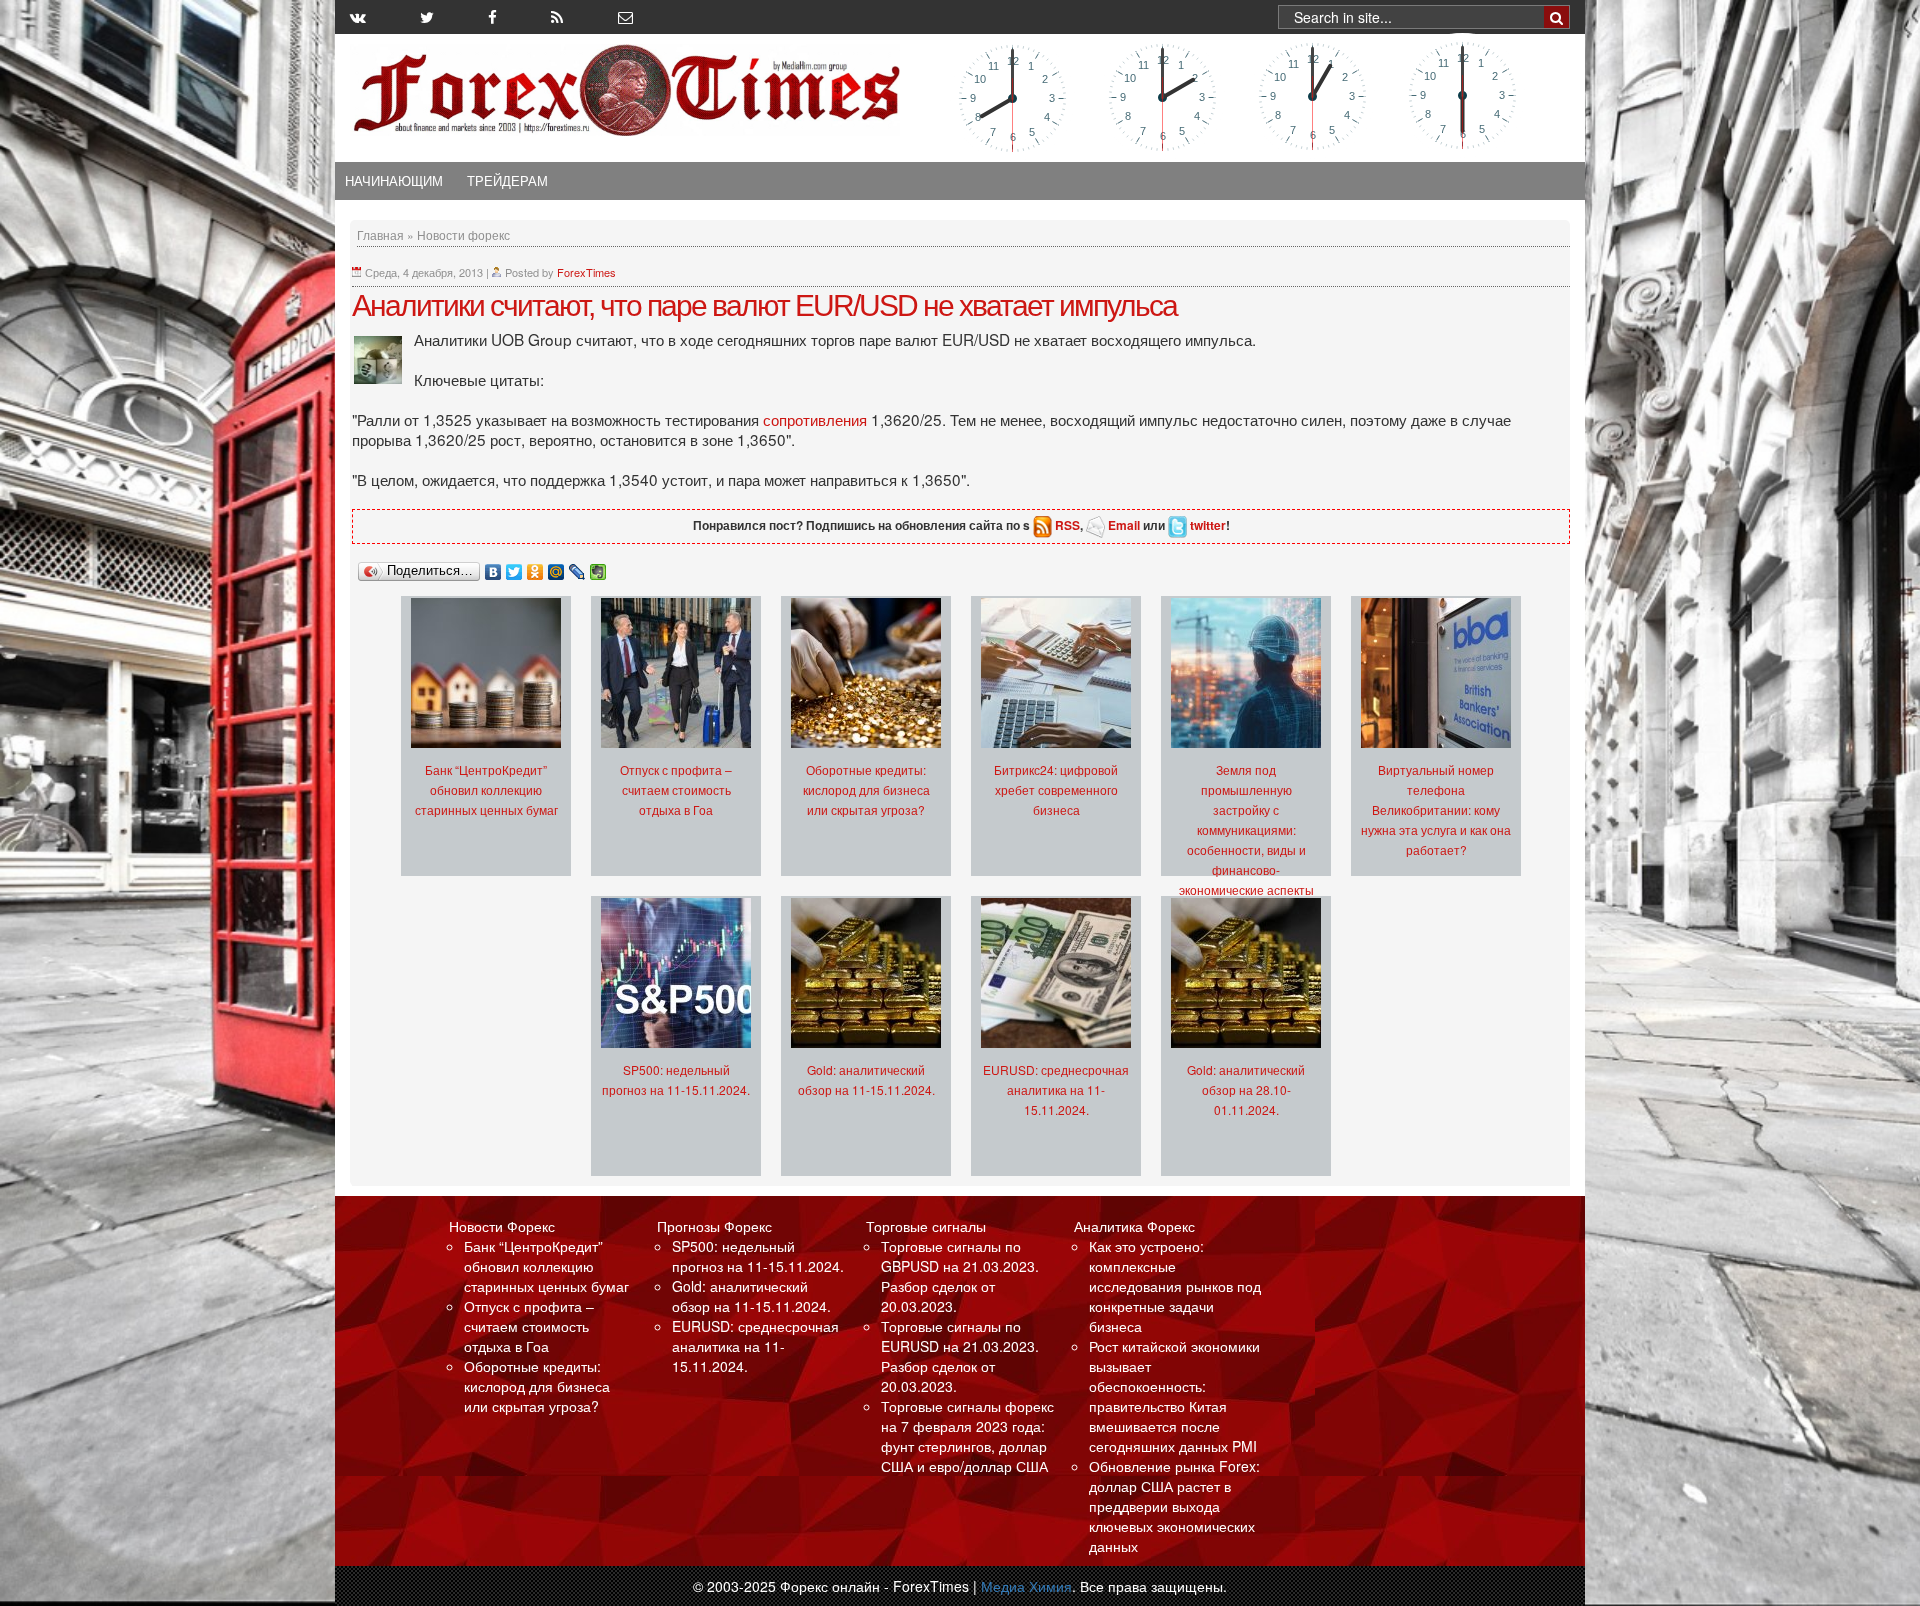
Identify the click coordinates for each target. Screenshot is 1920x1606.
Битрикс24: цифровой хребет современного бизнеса (1056, 789)
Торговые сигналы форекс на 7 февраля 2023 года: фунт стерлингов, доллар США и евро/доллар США (967, 1436)
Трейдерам (507, 181)
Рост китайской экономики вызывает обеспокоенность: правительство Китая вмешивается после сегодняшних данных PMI (1174, 1396)
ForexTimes (586, 272)
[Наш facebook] (492, 17)
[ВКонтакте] (493, 567)
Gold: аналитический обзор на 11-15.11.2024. (751, 1296)
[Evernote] (598, 567)
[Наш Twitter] (427, 17)
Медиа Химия (1026, 1586)
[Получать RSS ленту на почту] (625, 17)
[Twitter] (514, 567)
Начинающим (394, 181)
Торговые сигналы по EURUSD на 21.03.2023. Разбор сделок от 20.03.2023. (960, 1356)
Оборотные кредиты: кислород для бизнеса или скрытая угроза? (866, 789)
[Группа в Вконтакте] (358, 17)
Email (1124, 525)
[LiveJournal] (577, 567)
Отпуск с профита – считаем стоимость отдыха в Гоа (676, 789)
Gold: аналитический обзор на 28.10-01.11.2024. (1246, 1089)
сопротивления (817, 419)
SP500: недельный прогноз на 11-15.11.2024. (758, 1256)
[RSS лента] (557, 17)
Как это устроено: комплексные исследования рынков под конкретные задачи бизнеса (1175, 1286)
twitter (1208, 525)
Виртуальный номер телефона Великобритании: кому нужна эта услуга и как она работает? (1436, 809)
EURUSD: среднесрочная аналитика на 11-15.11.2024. (1056, 1089)
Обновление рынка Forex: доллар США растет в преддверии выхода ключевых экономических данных (1174, 1506)
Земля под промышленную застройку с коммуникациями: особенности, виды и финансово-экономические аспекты (1246, 829)
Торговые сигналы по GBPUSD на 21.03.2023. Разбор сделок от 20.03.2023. (960, 1276)
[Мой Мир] (556, 567)
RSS (1067, 525)
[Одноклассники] (535, 567)
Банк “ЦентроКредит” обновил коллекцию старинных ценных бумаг (486, 789)
